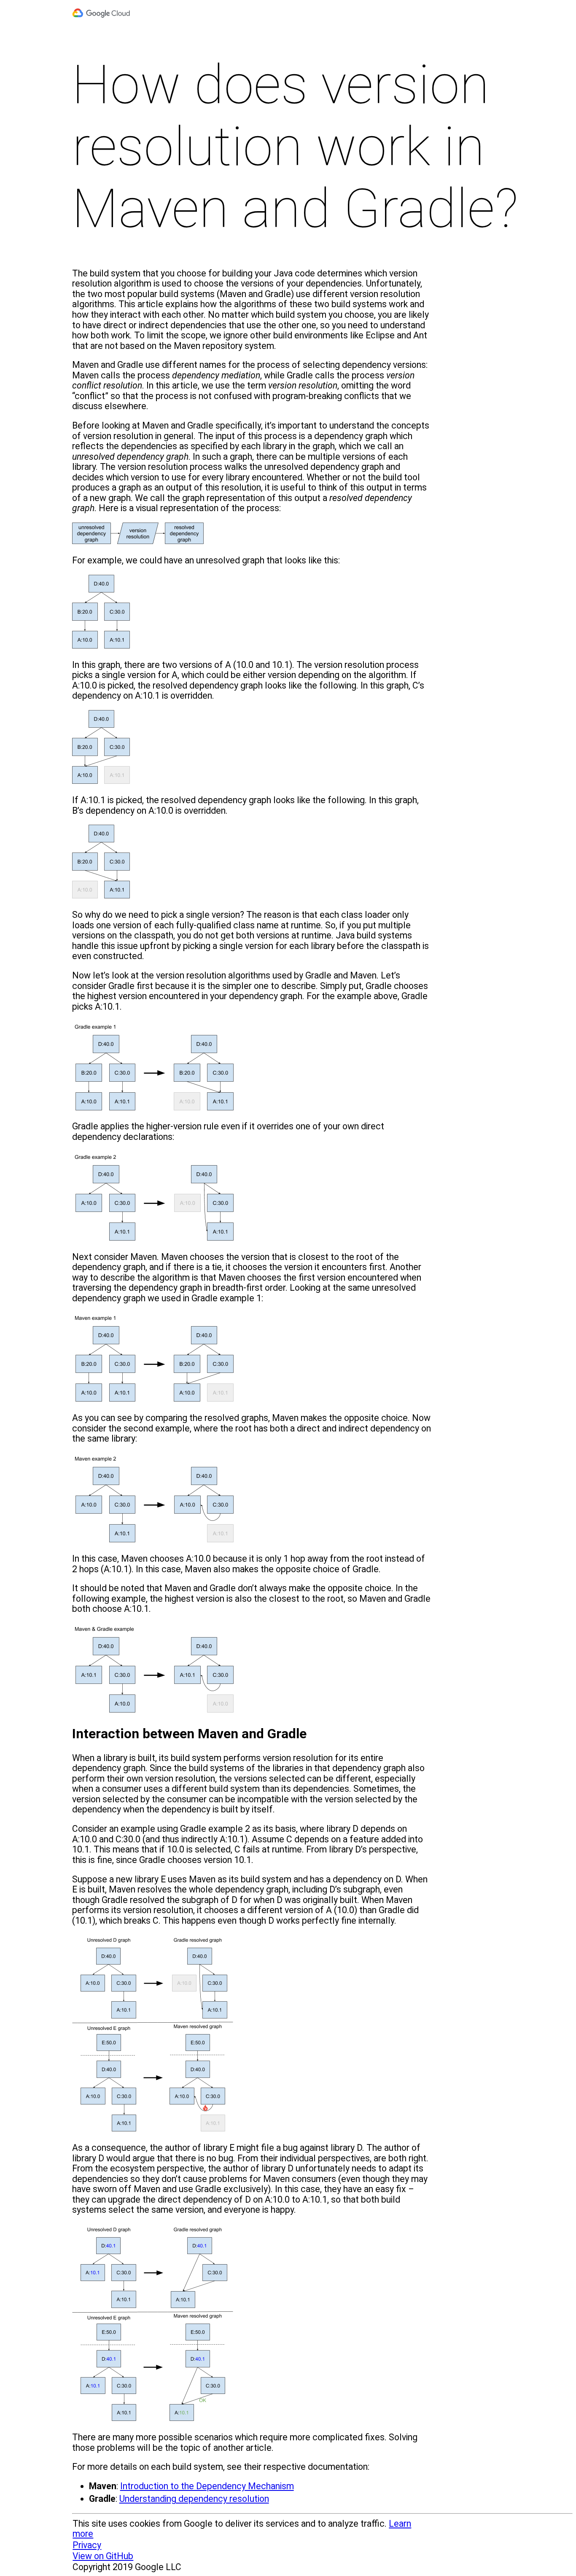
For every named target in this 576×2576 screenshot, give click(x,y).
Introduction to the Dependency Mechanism (207, 2486)
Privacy (87, 2545)
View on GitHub (103, 2556)
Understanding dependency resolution (194, 2499)
